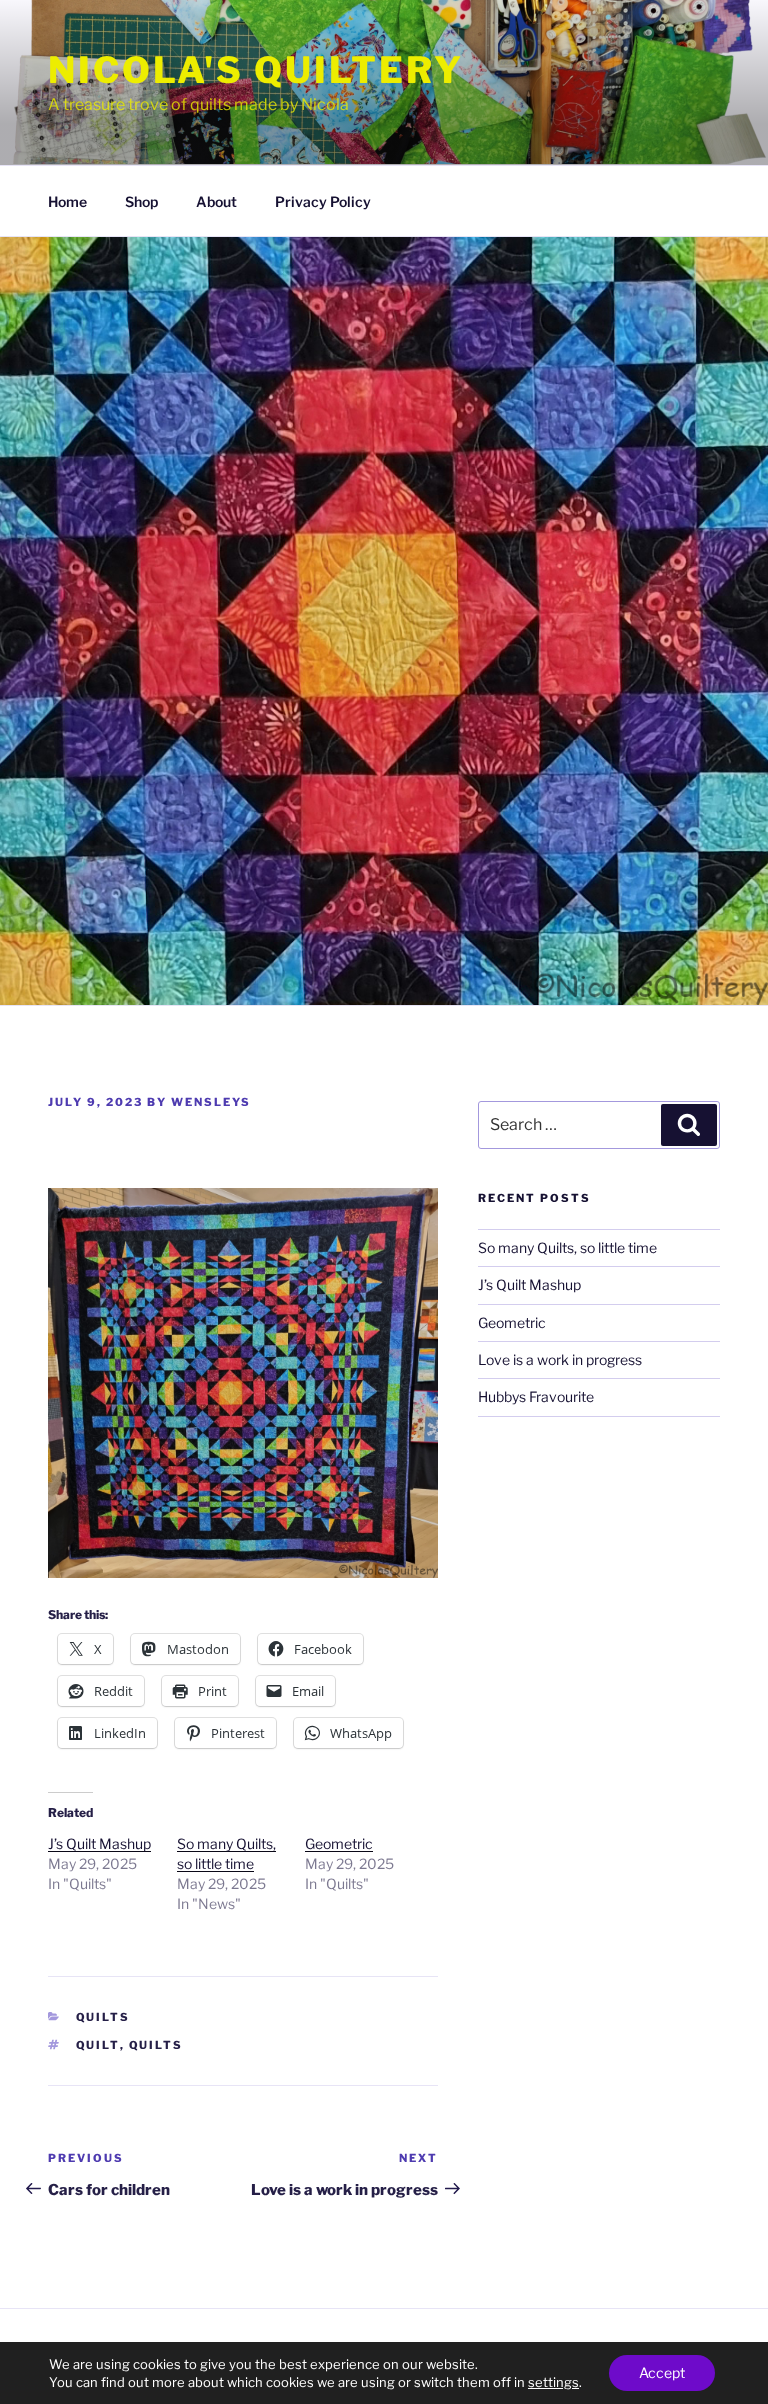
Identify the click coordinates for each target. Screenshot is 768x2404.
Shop (141, 201)
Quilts (103, 2017)
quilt (98, 2045)
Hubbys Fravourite (536, 1396)
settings (553, 2382)
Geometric (339, 1843)
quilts (156, 2045)
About (216, 201)
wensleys (211, 1102)
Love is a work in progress (560, 1359)
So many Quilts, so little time (567, 1247)
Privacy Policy (323, 201)
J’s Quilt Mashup (99, 1843)
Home (67, 201)
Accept (662, 2372)
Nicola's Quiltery (256, 70)
